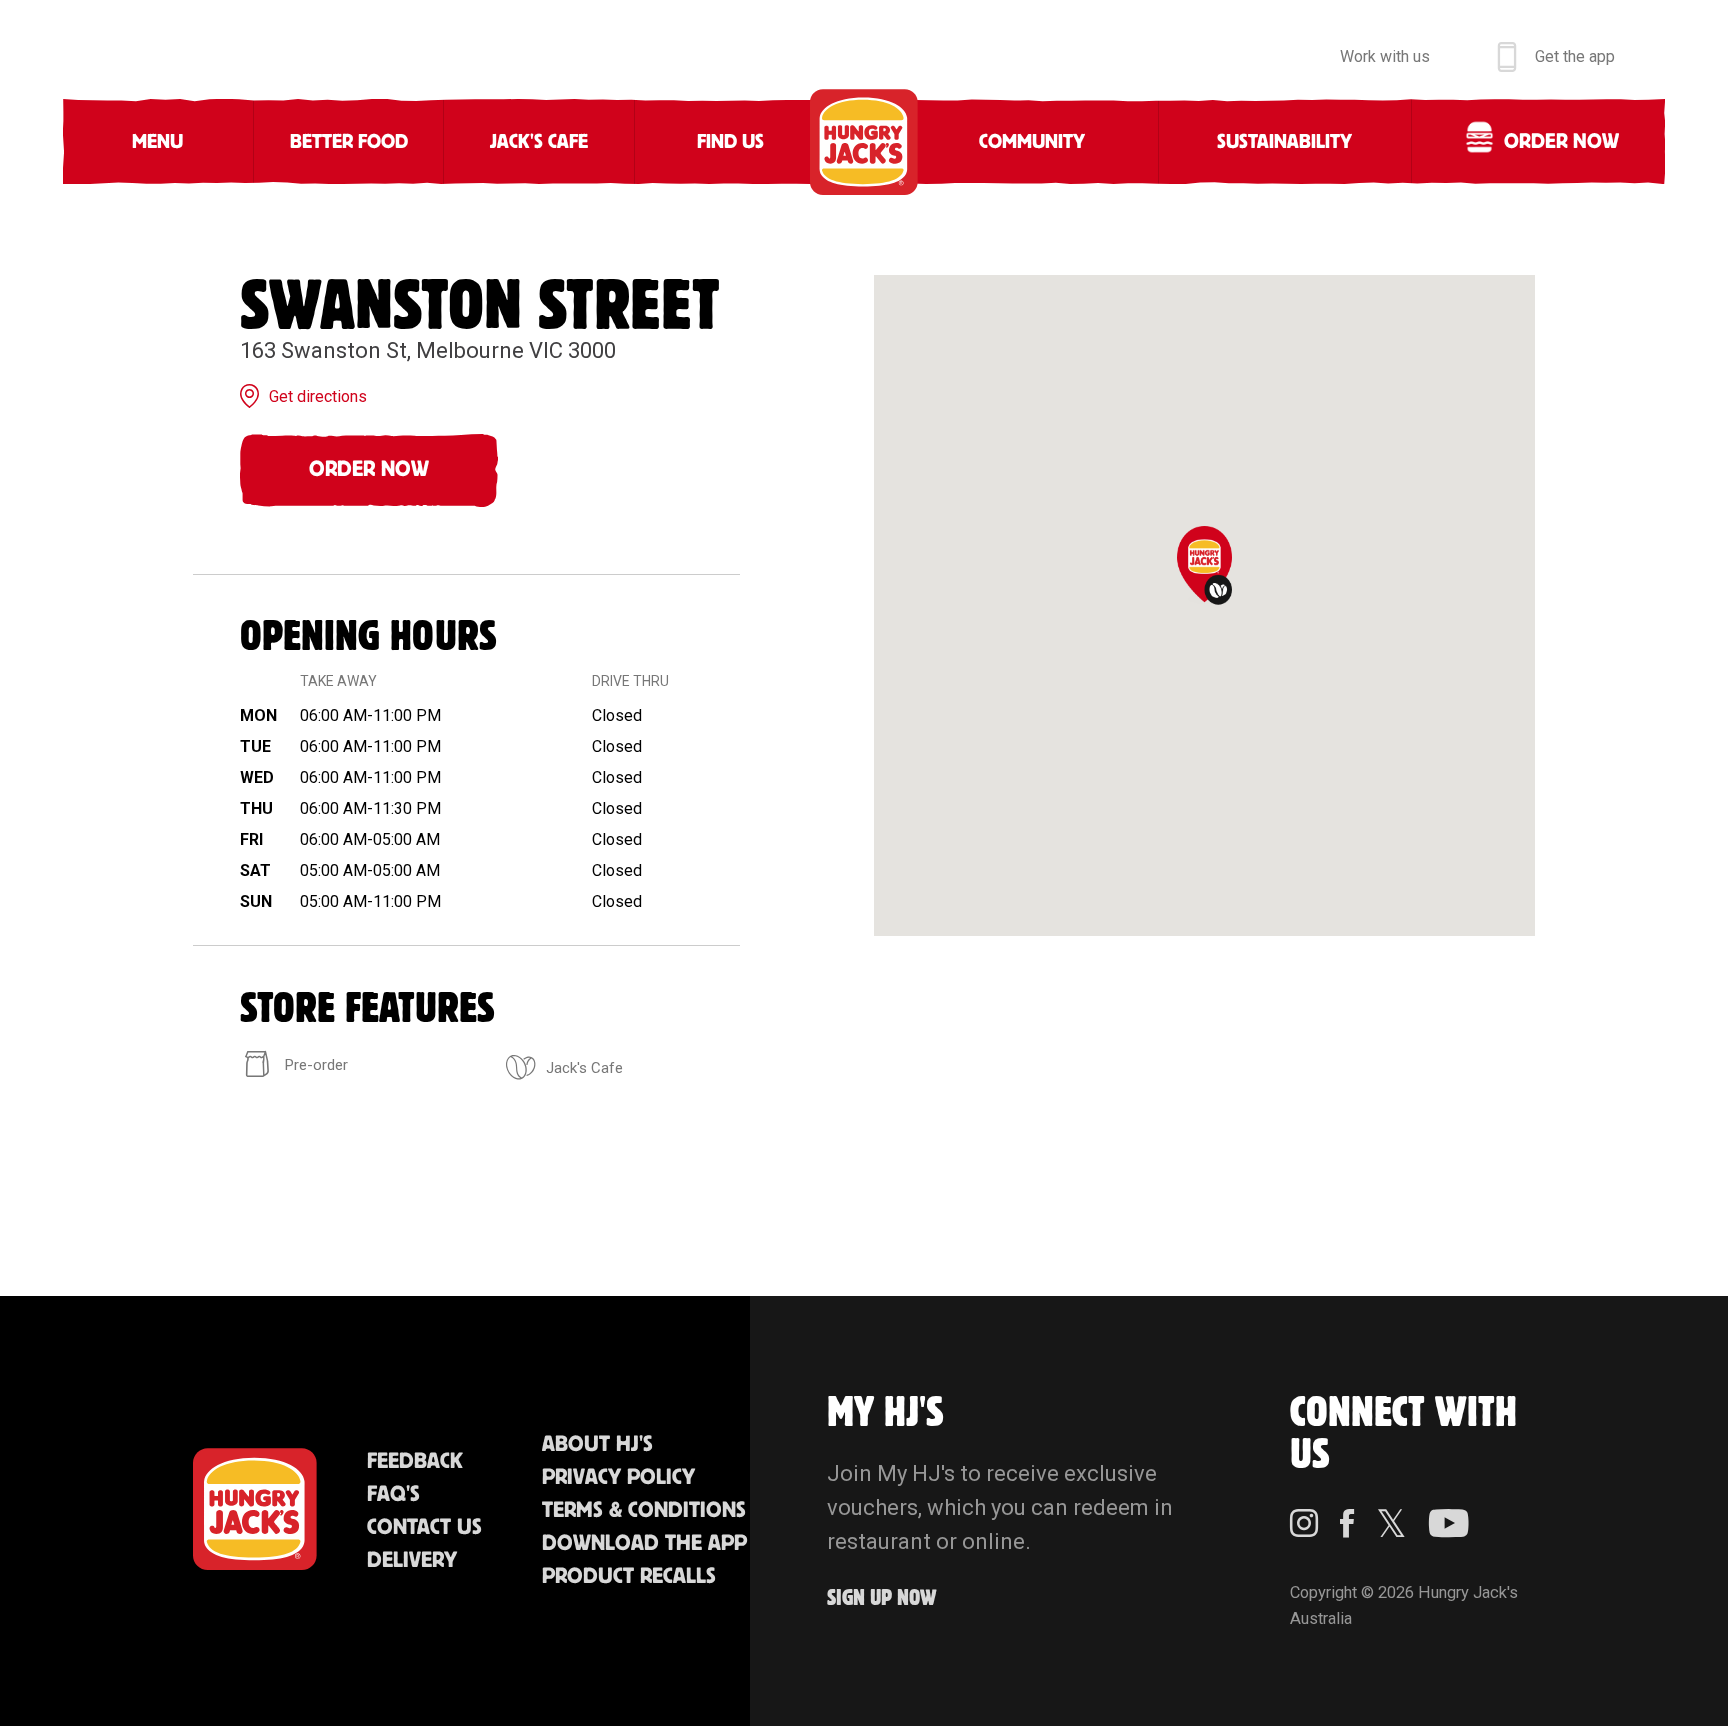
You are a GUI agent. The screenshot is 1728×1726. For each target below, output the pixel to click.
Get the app (1575, 56)
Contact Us (424, 1527)
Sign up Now (882, 1598)
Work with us (1385, 56)
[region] (1204, 605)
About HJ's (597, 1444)
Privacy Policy (618, 1477)
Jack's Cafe (539, 142)
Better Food (349, 142)
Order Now (369, 469)
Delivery (412, 1560)
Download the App (644, 1543)
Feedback (415, 1461)
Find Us (730, 142)
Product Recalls (629, 1576)
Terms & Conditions (644, 1510)
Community (1032, 142)
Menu (157, 142)
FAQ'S (393, 1494)
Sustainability (1284, 142)
